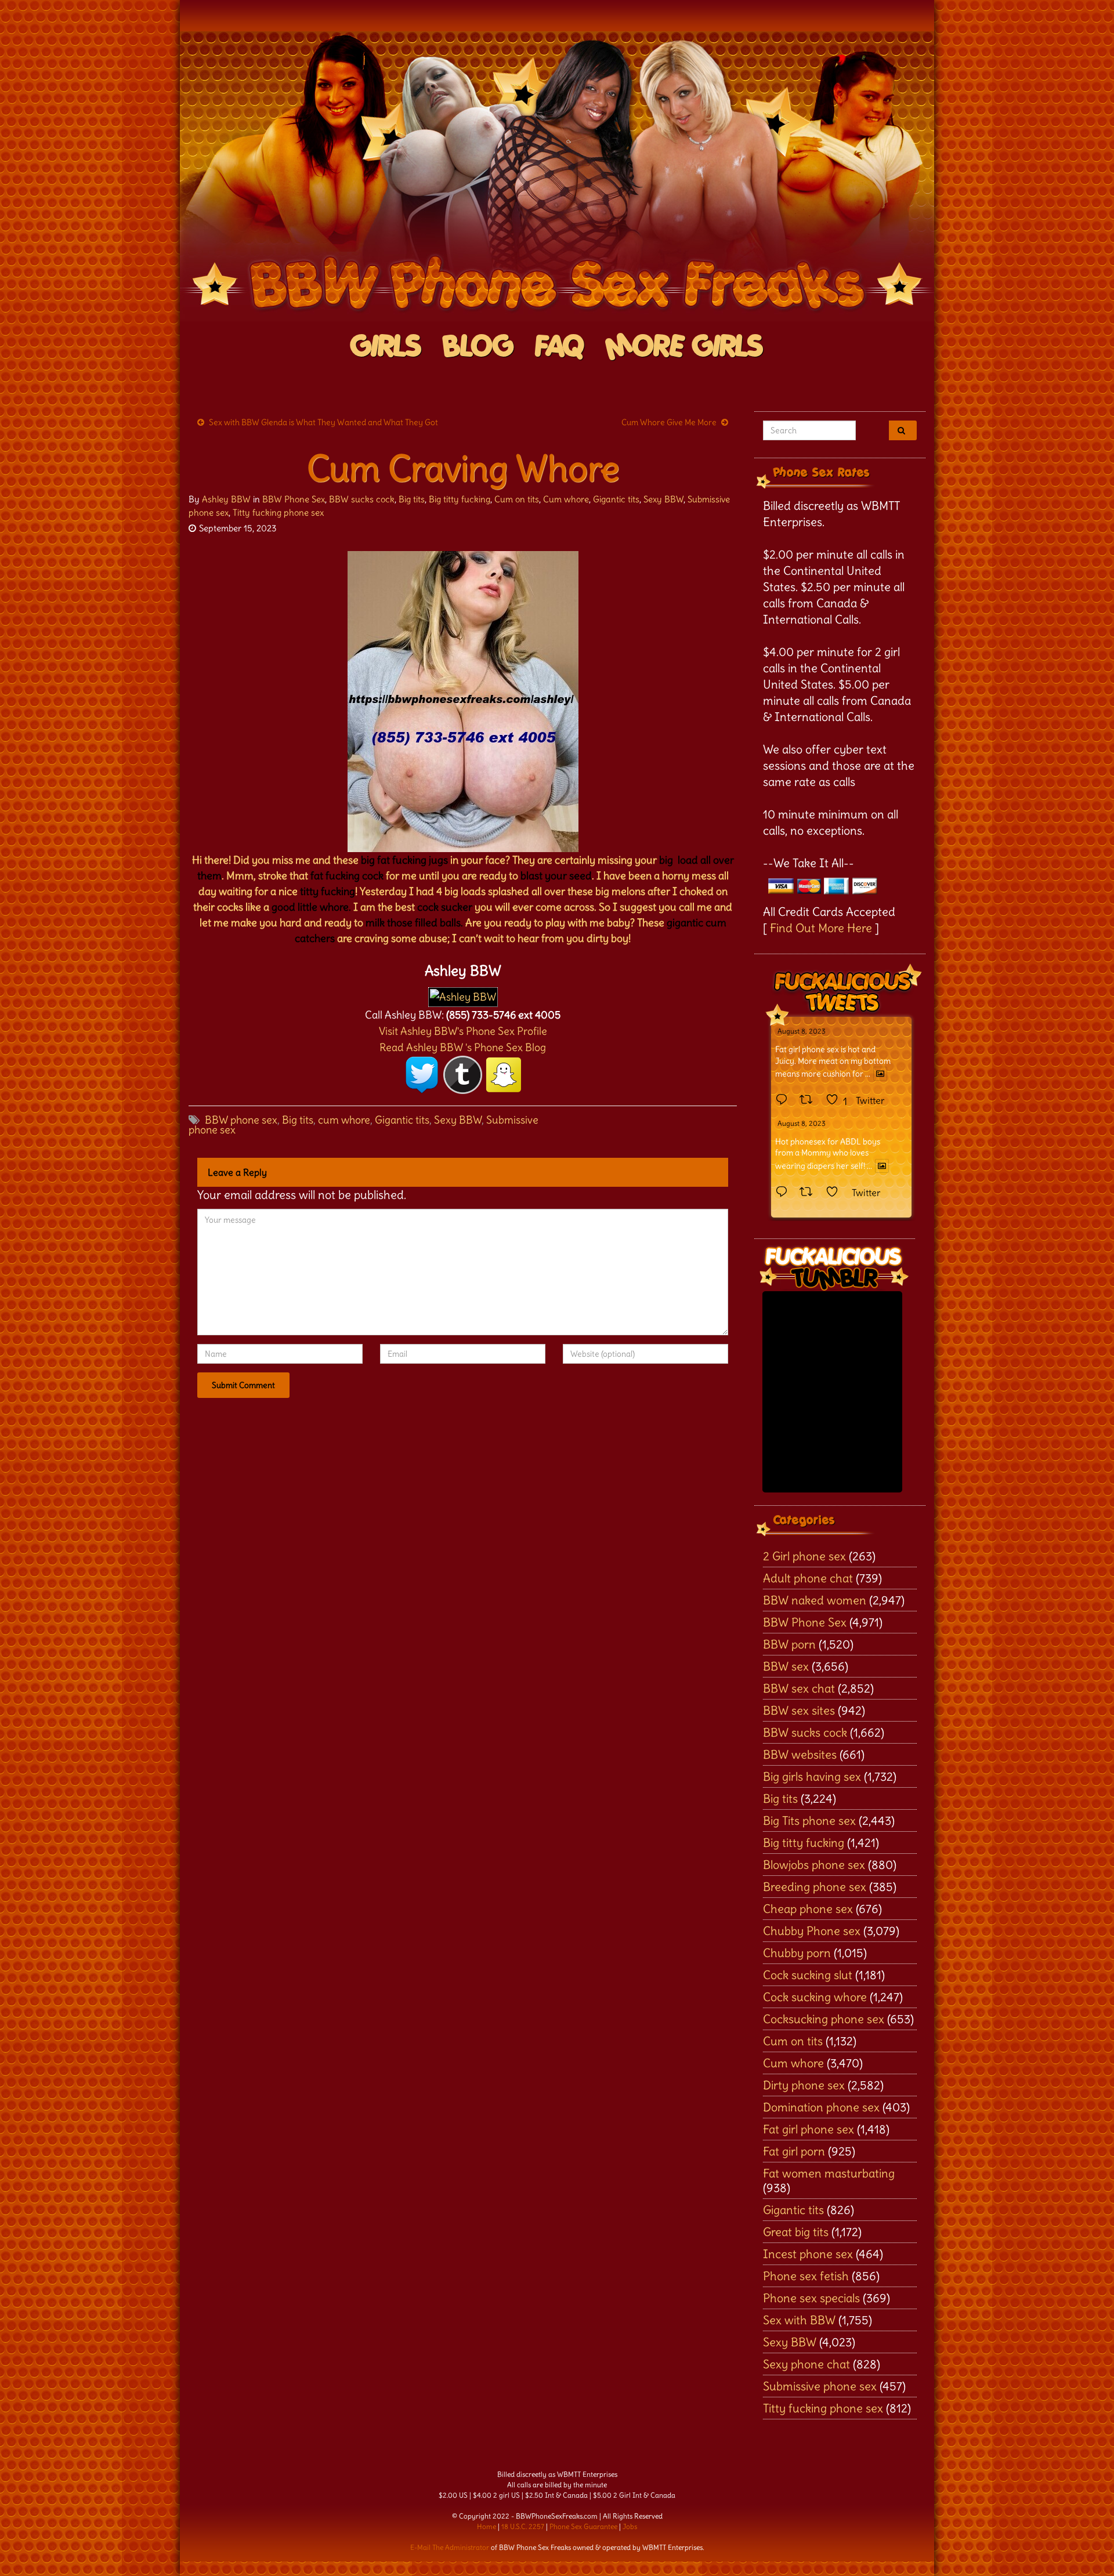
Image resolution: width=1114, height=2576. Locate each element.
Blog (478, 347)
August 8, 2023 (802, 1031)
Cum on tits (517, 499)
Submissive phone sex (820, 2386)
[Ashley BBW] (463, 994)
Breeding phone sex (815, 1887)
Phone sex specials (811, 2298)
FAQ (560, 347)
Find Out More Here (821, 928)
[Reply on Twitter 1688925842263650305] (784, 1100)
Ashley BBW (226, 499)
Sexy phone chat (806, 2364)
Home (487, 2526)
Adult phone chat (808, 1578)
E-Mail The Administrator (450, 2547)
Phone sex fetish (806, 2276)
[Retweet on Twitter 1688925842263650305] (810, 1100)
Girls (386, 347)
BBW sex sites (799, 1710)
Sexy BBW (663, 499)
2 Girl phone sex (804, 1556)
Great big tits (796, 2232)
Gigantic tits (616, 499)
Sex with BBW (799, 2320)
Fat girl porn (794, 2151)
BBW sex (786, 1666)
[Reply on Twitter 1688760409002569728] (784, 1193)
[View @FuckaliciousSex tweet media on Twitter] (880, 1074)
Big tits (412, 499)
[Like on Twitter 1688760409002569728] (836, 1193)
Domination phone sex (821, 2107)
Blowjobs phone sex (814, 1865)
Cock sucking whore (815, 1997)
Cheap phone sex (808, 1909)
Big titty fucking (460, 499)
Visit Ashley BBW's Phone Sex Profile (463, 1031)
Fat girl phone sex (809, 2129)
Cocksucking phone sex (824, 2019)
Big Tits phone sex (809, 1820)
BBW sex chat (799, 1688)
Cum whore (566, 499)
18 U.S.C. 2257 (523, 2526)
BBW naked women (815, 1600)
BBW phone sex (241, 1120)
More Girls (684, 347)
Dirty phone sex (804, 2085)
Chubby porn (797, 1953)
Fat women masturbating (829, 2173)
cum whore (344, 1120)
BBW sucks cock (362, 499)
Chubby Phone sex (812, 1931)
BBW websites (800, 1754)
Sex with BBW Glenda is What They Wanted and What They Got (323, 422)
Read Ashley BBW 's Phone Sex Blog (463, 1047)
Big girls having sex (812, 1776)
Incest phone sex (808, 2254)
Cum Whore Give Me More (669, 422)
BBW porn (789, 1644)
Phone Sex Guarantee (583, 2526)
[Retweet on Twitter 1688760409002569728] (810, 1193)
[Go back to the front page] (557, 176)
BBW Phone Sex (294, 499)
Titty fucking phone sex (278, 512)
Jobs (630, 2526)
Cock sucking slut (808, 1975)
